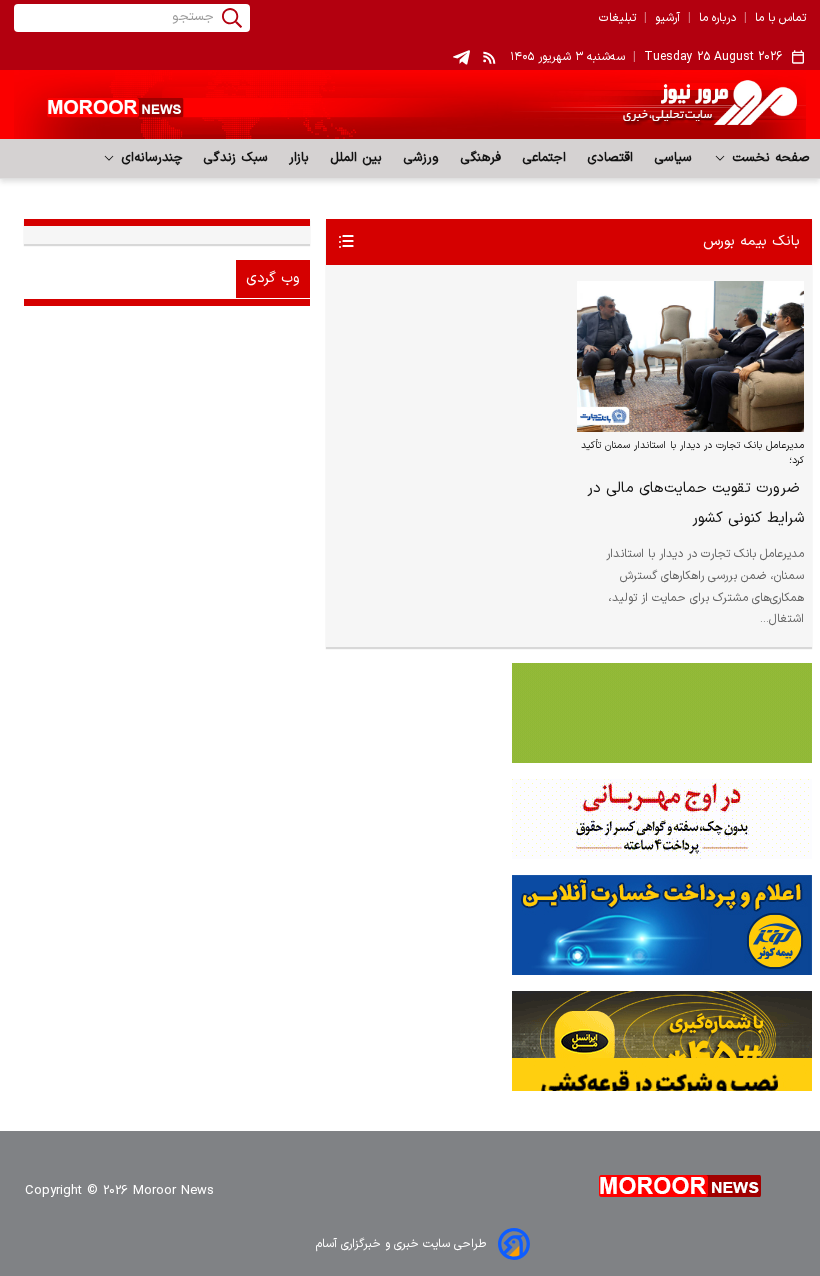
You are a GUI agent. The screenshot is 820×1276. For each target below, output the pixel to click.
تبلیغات (617, 18)
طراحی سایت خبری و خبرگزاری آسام (401, 1244)
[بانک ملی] (410, 819)
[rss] (490, 57)
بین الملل (356, 158)
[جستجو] (232, 18)
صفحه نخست (768, 158)
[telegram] (461, 57)
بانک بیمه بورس (751, 241)
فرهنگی (481, 158)
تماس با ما (780, 18)
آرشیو (667, 18)
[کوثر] (410, 925)
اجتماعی (544, 158)
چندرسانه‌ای (149, 158)
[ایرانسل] (410, 1041)
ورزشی (421, 158)
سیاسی (673, 158)
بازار (299, 158)
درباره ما (717, 18)
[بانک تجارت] (410, 713)
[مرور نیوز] (410, 104)
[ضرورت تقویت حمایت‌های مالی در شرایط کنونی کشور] (690, 357)
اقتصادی (610, 158)
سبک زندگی (236, 158)
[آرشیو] (346, 242)
